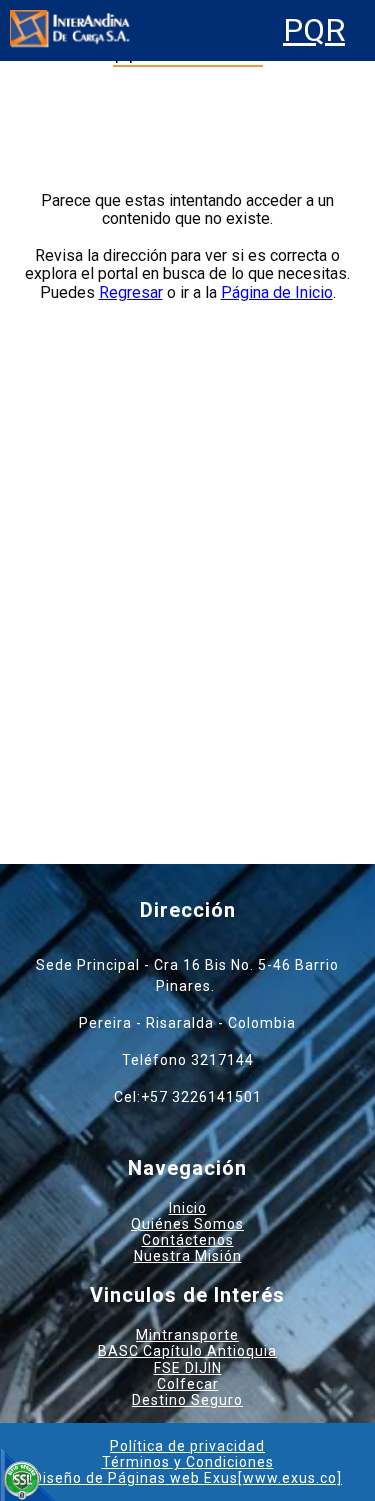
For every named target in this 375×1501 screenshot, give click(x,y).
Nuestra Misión (188, 1256)
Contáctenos (188, 1240)
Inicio (188, 1208)
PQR (314, 30)
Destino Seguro (187, 1400)
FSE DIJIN (188, 1368)
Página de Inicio (277, 292)
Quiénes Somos (187, 1224)
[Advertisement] (187, 546)
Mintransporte (187, 1335)
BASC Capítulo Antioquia (187, 1351)
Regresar (131, 292)
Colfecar (188, 1384)
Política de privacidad (187, 1446)
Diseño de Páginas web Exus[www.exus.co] (187, 1478)
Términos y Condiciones (188, 1462)
